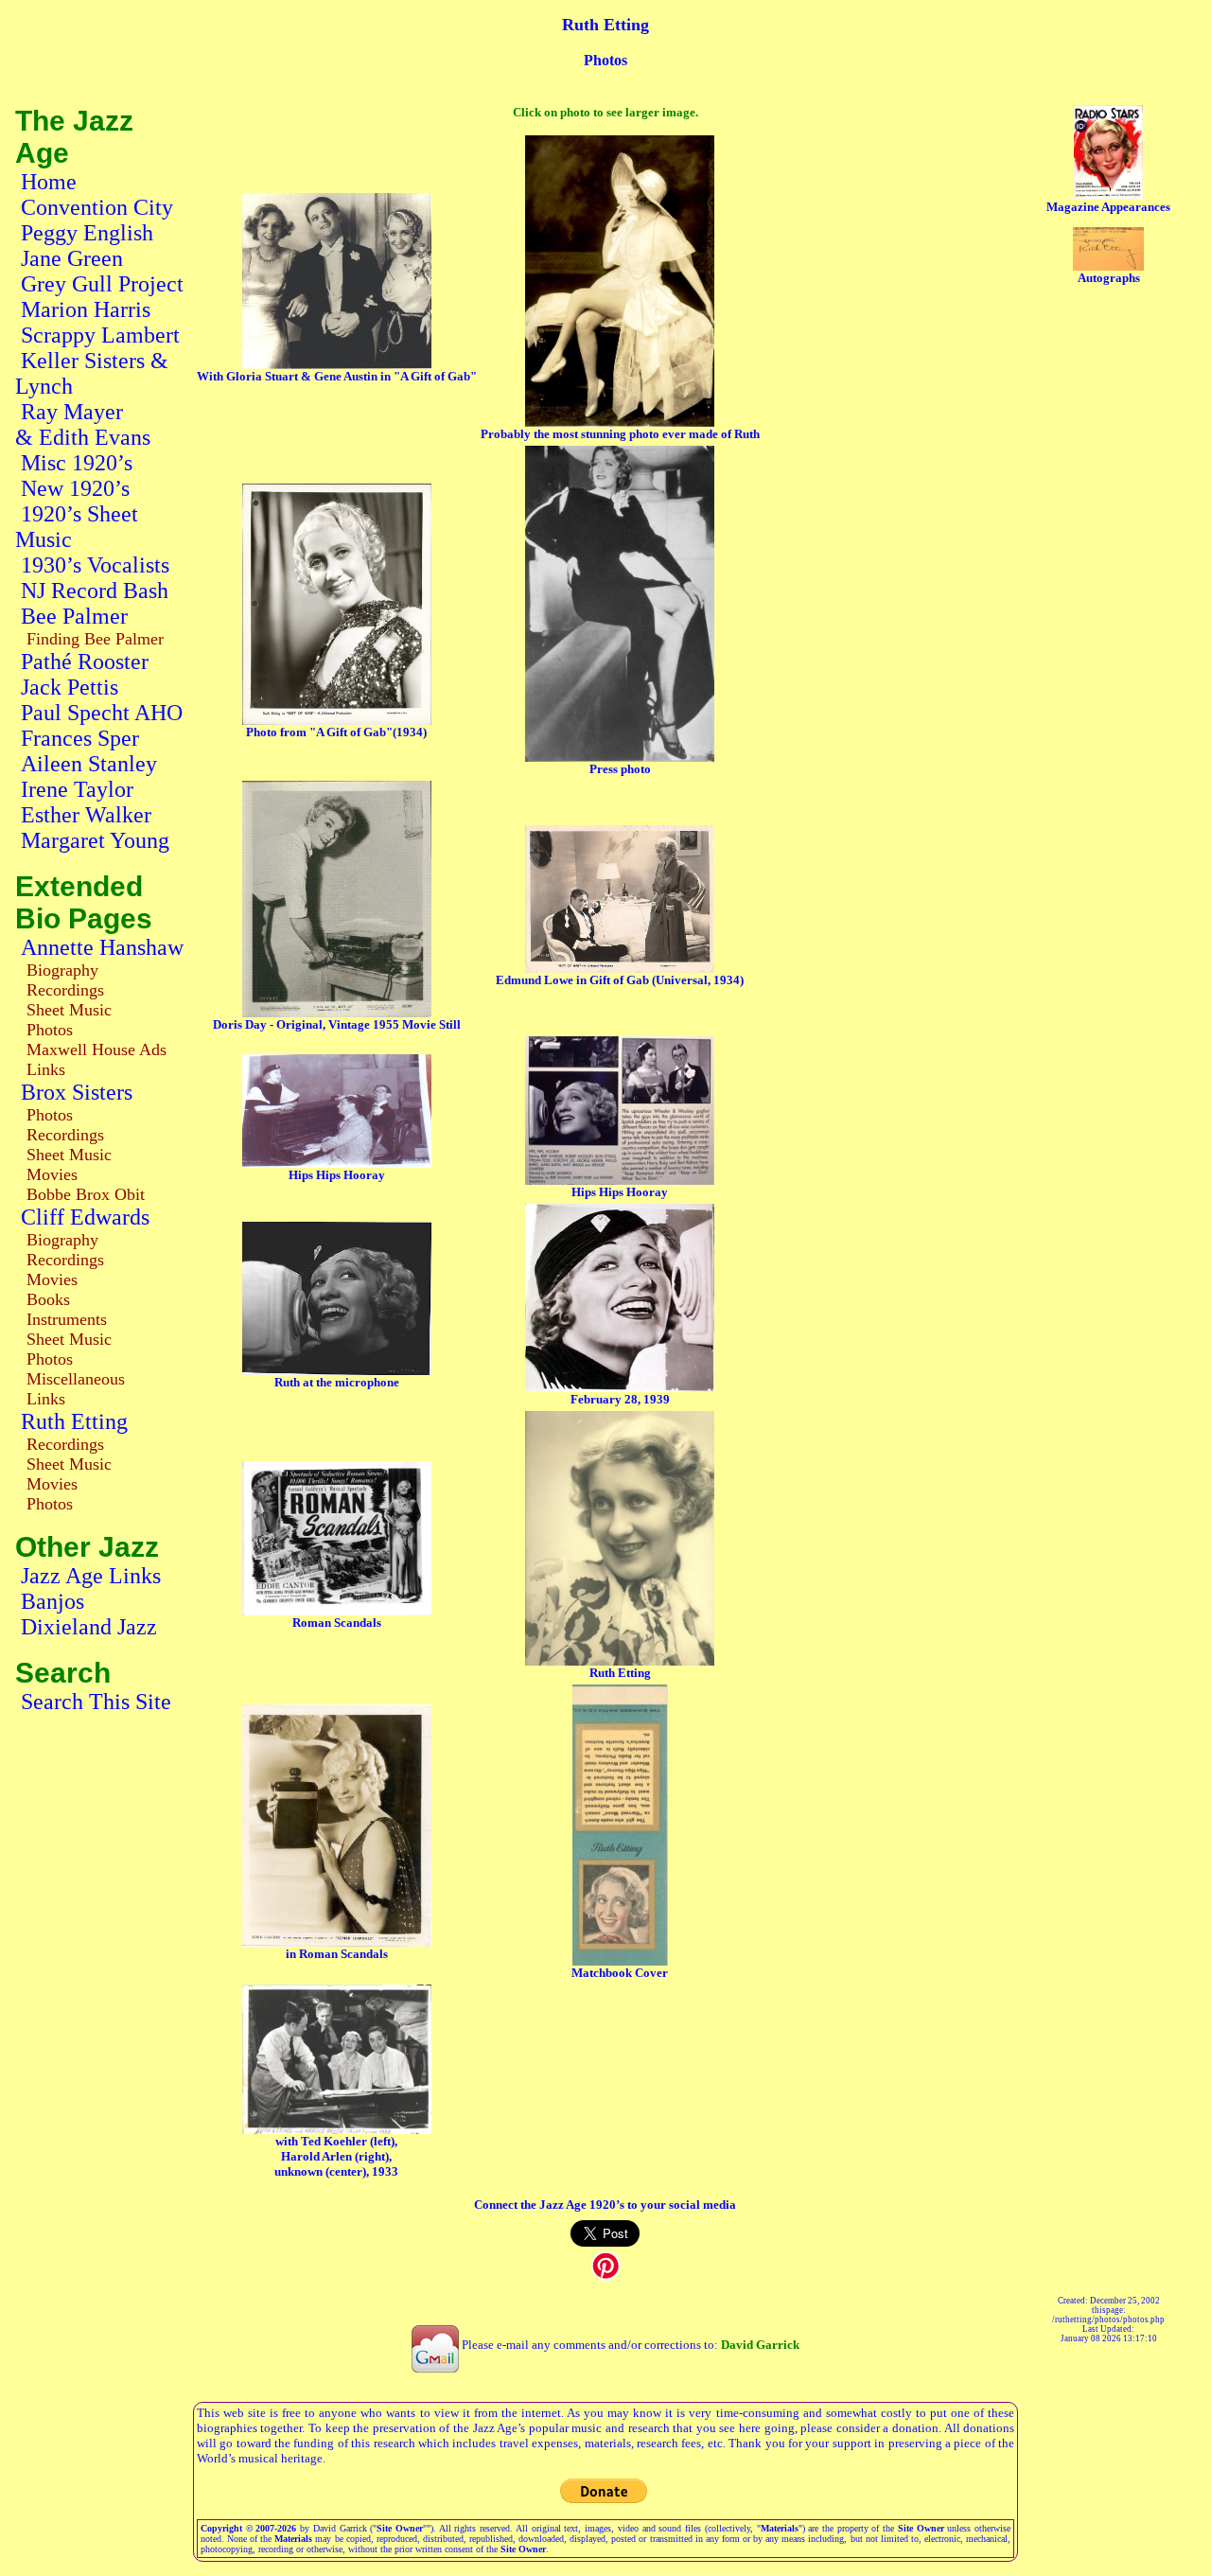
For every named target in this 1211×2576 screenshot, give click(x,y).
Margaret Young (95, 840)
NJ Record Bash (95, 591)
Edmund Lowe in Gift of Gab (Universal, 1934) (620, 980)
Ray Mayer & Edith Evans (83, 424)
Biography (62, 970)
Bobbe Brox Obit (86, 1194)
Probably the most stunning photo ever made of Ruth (620, 434)
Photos (50, 1030)
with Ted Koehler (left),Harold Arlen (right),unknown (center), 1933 (336, 2156)
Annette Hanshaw (102, 947)
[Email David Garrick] (435, 2345)
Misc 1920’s (77, 463)
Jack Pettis (70, 687)
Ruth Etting (74, 1421)
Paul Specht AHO (102, 713)
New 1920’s (75, 488)
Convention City (97, 207)
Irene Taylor (77, 789)
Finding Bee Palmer (95, 639)
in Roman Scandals (337, 1954)
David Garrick (760, 2345)
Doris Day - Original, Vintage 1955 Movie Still (337, 1024)
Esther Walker (86, 815)
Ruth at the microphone (337, 1382)
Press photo (620, 769)
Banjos (53, 1601)
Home (49, 182)
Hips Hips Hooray (337, 1175)
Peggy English (87, 233)
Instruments (67, 1319)
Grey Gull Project (102, 284)
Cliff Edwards (85, 1217)
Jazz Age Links (91, 1576)
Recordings (65, 990)
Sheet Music (69, 1010)
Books (48, 1299)
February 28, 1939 (620, 1399)
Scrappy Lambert (100, 335)
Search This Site (96, 1702)
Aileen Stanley (89, 764)
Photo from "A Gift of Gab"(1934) (336, 732)
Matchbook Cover (620, 1973)
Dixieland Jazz (89, 1627)
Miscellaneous (76, 1379)
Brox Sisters (77, 1092)
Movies (52, 1174)
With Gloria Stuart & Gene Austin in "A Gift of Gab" (337, 376)
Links (46, 1069)
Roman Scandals (337, 1623)
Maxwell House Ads (97, 1050)
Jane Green (72, 258)
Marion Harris (86, 309)
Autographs (1109, 278)
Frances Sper (80, 738)
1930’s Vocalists (95, 565)
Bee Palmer (74, 616)
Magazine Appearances (1108, 207)
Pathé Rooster (85, 662)
